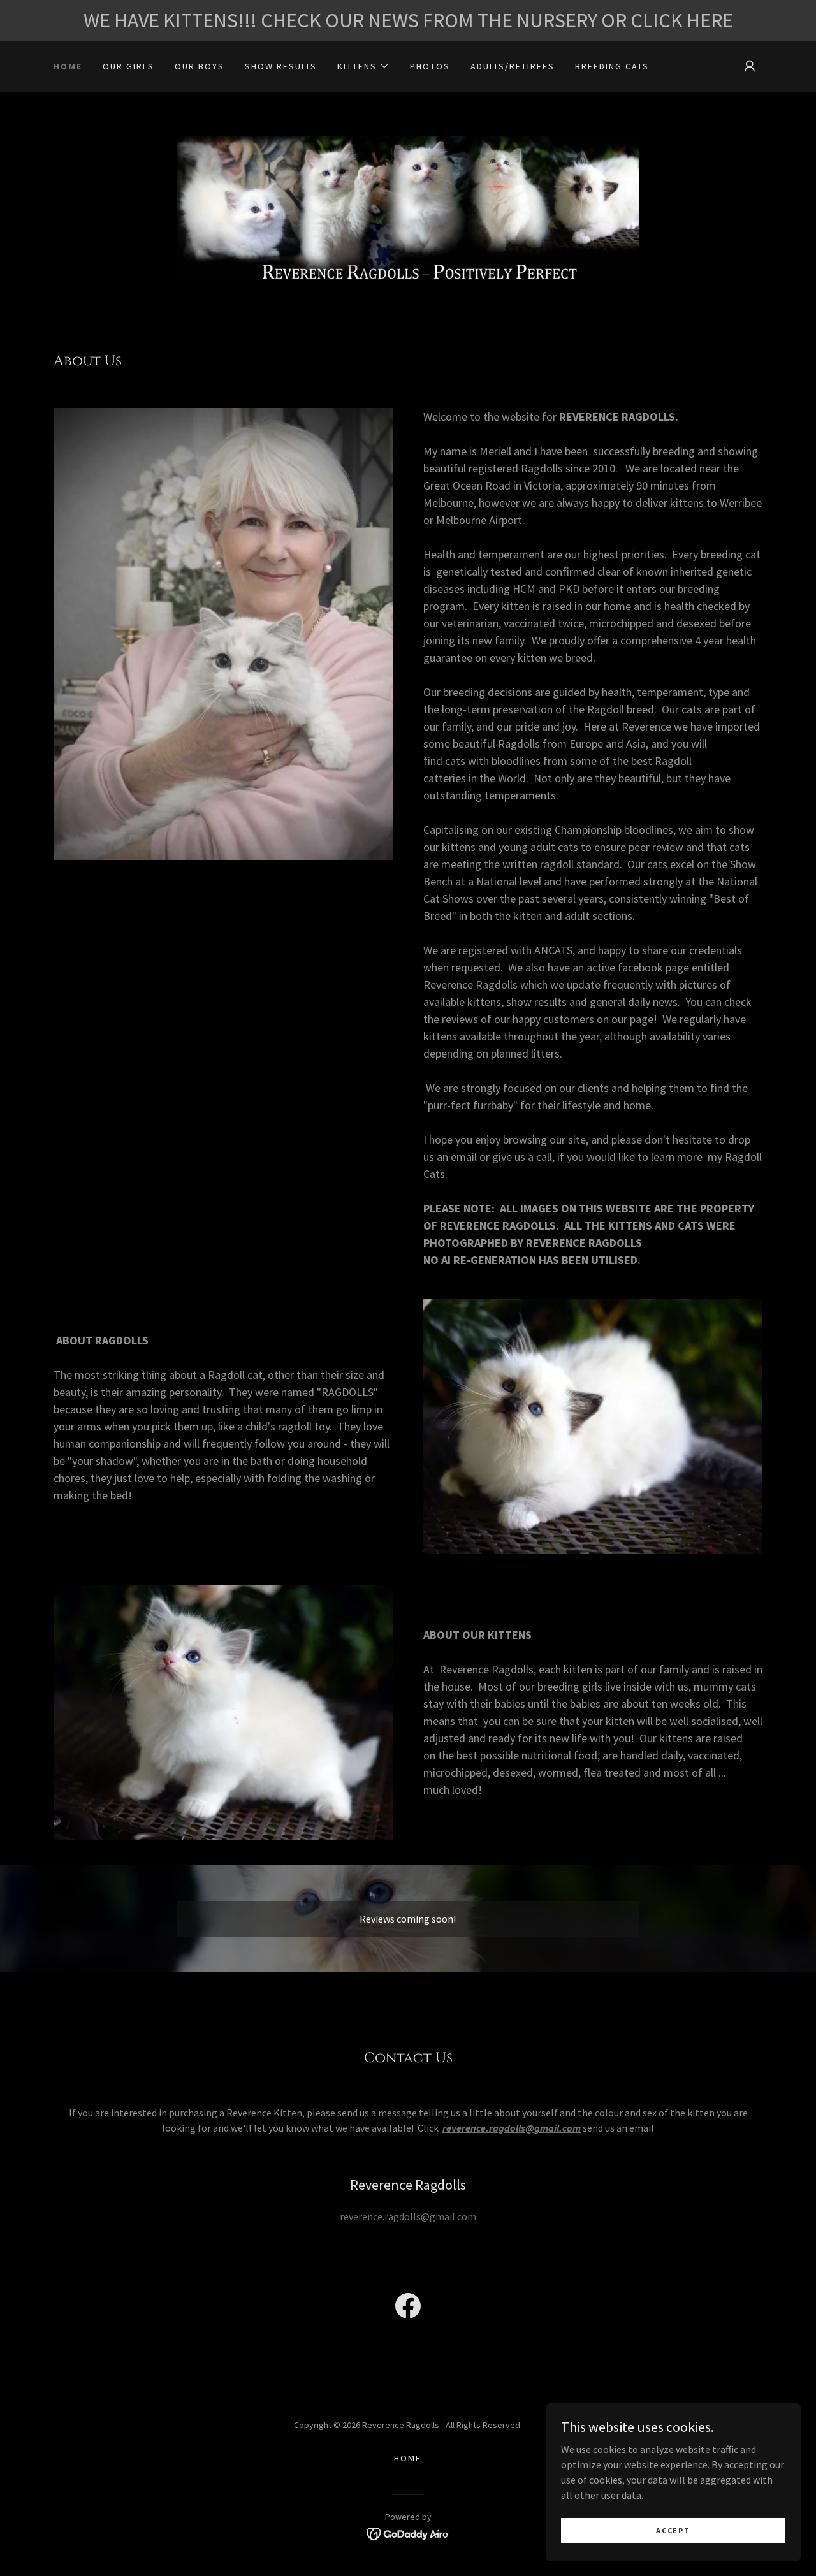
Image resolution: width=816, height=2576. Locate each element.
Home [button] (408, 2458)
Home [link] (68, 66)
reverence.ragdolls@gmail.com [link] (408, 2216)
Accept (673, 2530)
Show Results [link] (281, 66)
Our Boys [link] (200, 66)
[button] (363, 66)
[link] (408, 208)
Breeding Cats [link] (612, 66)
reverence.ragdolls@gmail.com (512, 2128)
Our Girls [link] (128, 66)
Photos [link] (430, 66)
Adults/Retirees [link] (513, 66)
